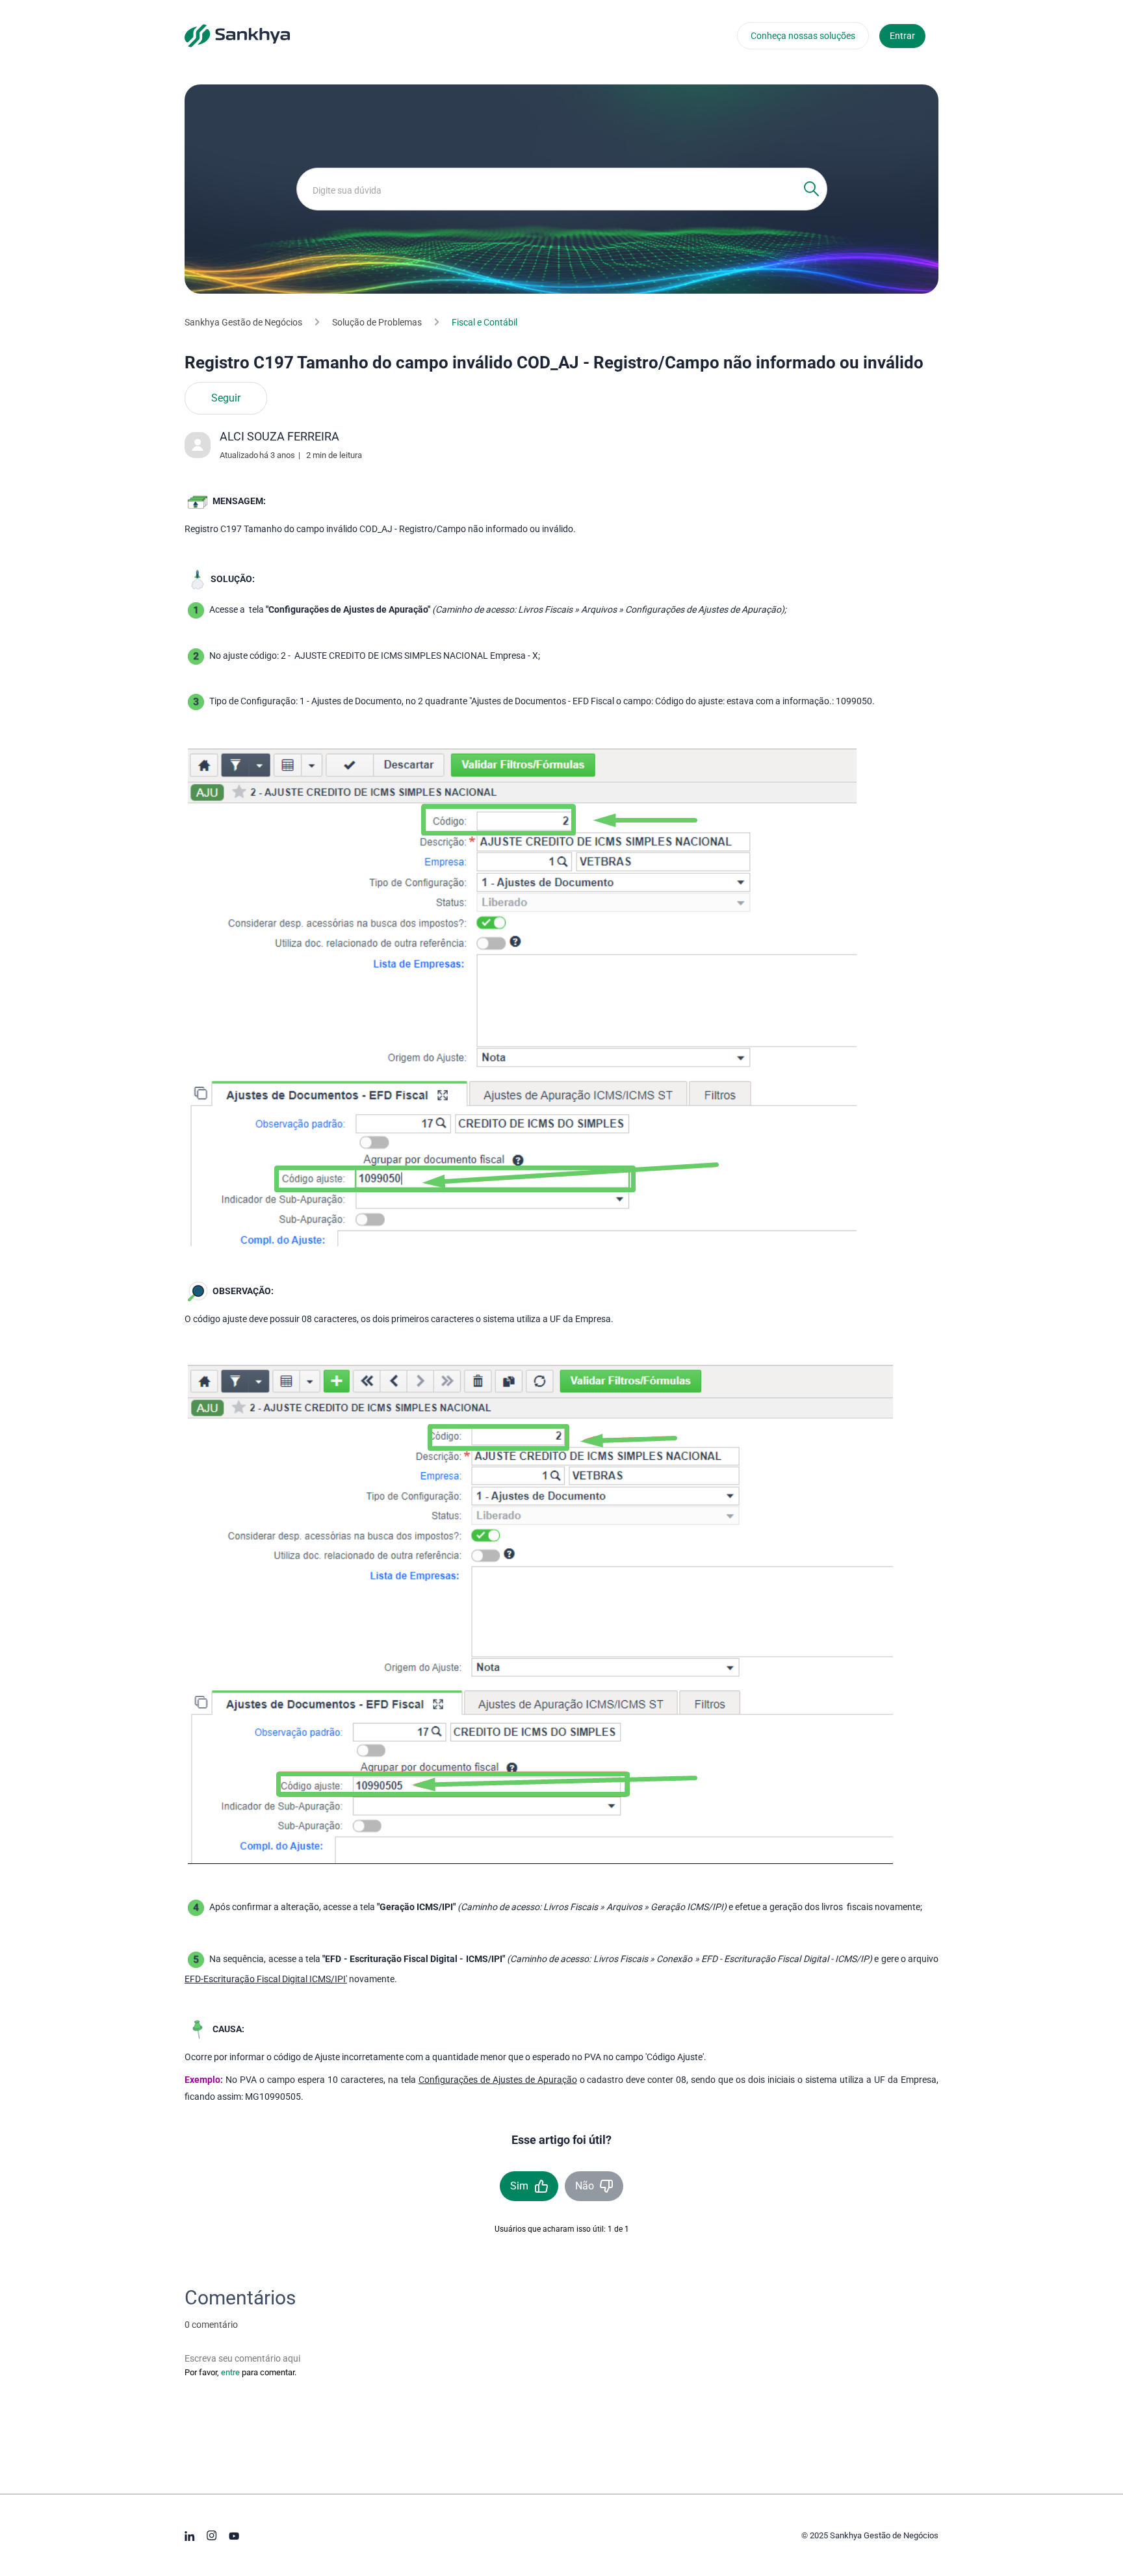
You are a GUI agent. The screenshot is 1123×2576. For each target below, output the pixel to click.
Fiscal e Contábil (484, 322)
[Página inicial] (237, 35)
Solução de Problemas (377, 322)
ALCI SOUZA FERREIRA (279, 436)
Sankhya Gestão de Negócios (243, 322)
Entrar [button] (902, 36)
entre (230, 2372)
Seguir (226, 398)
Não (585, 2186)
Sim (519, 2186)
